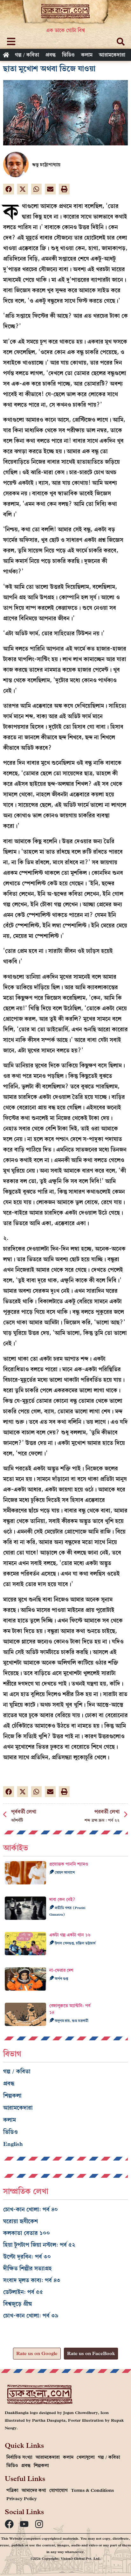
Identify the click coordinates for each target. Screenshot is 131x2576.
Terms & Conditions (92, 2490)
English (13, 2144)
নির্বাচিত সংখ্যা (19, 2457)
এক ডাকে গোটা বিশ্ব (65, 30)
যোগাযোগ (59, 2490)
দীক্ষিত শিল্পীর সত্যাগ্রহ (28, 2268)
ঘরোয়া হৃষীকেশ (21, 2221)
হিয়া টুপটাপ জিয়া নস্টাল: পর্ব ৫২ (39, 2245)
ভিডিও (68, 55)
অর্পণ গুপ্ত (61, 1978)
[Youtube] (24, 2524)
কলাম (87, 55)
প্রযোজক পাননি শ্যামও (69, 1864)
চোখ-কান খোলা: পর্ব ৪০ (31, 2209)
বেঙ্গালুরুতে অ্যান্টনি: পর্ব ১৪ (70, 2009)
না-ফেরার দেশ (61, 1970)
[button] (9, 189)
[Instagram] (39, 2524)
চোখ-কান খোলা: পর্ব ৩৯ (31, 2316)
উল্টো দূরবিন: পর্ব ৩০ (27, 2257)
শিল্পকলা (12, 2096)
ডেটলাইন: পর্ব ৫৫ (23, 2292)
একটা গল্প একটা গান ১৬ (70, 1935)
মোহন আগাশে (64, 1872)
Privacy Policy (22, 2499)
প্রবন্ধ (51, 55)
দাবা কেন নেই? (62, 1900)
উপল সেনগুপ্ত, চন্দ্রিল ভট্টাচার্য (75, 1943)
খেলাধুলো (86, 2457)
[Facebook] (9, 2524)
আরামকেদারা (112, 55)
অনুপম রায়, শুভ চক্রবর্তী (71, 2021)
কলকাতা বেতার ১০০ (27, 2233)
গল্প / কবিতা (27, 55)
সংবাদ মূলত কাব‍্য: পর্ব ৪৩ (32, 2280)
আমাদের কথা (34, 2490)
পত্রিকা (12, 2490)
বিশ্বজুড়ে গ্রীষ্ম (18, 2304)
